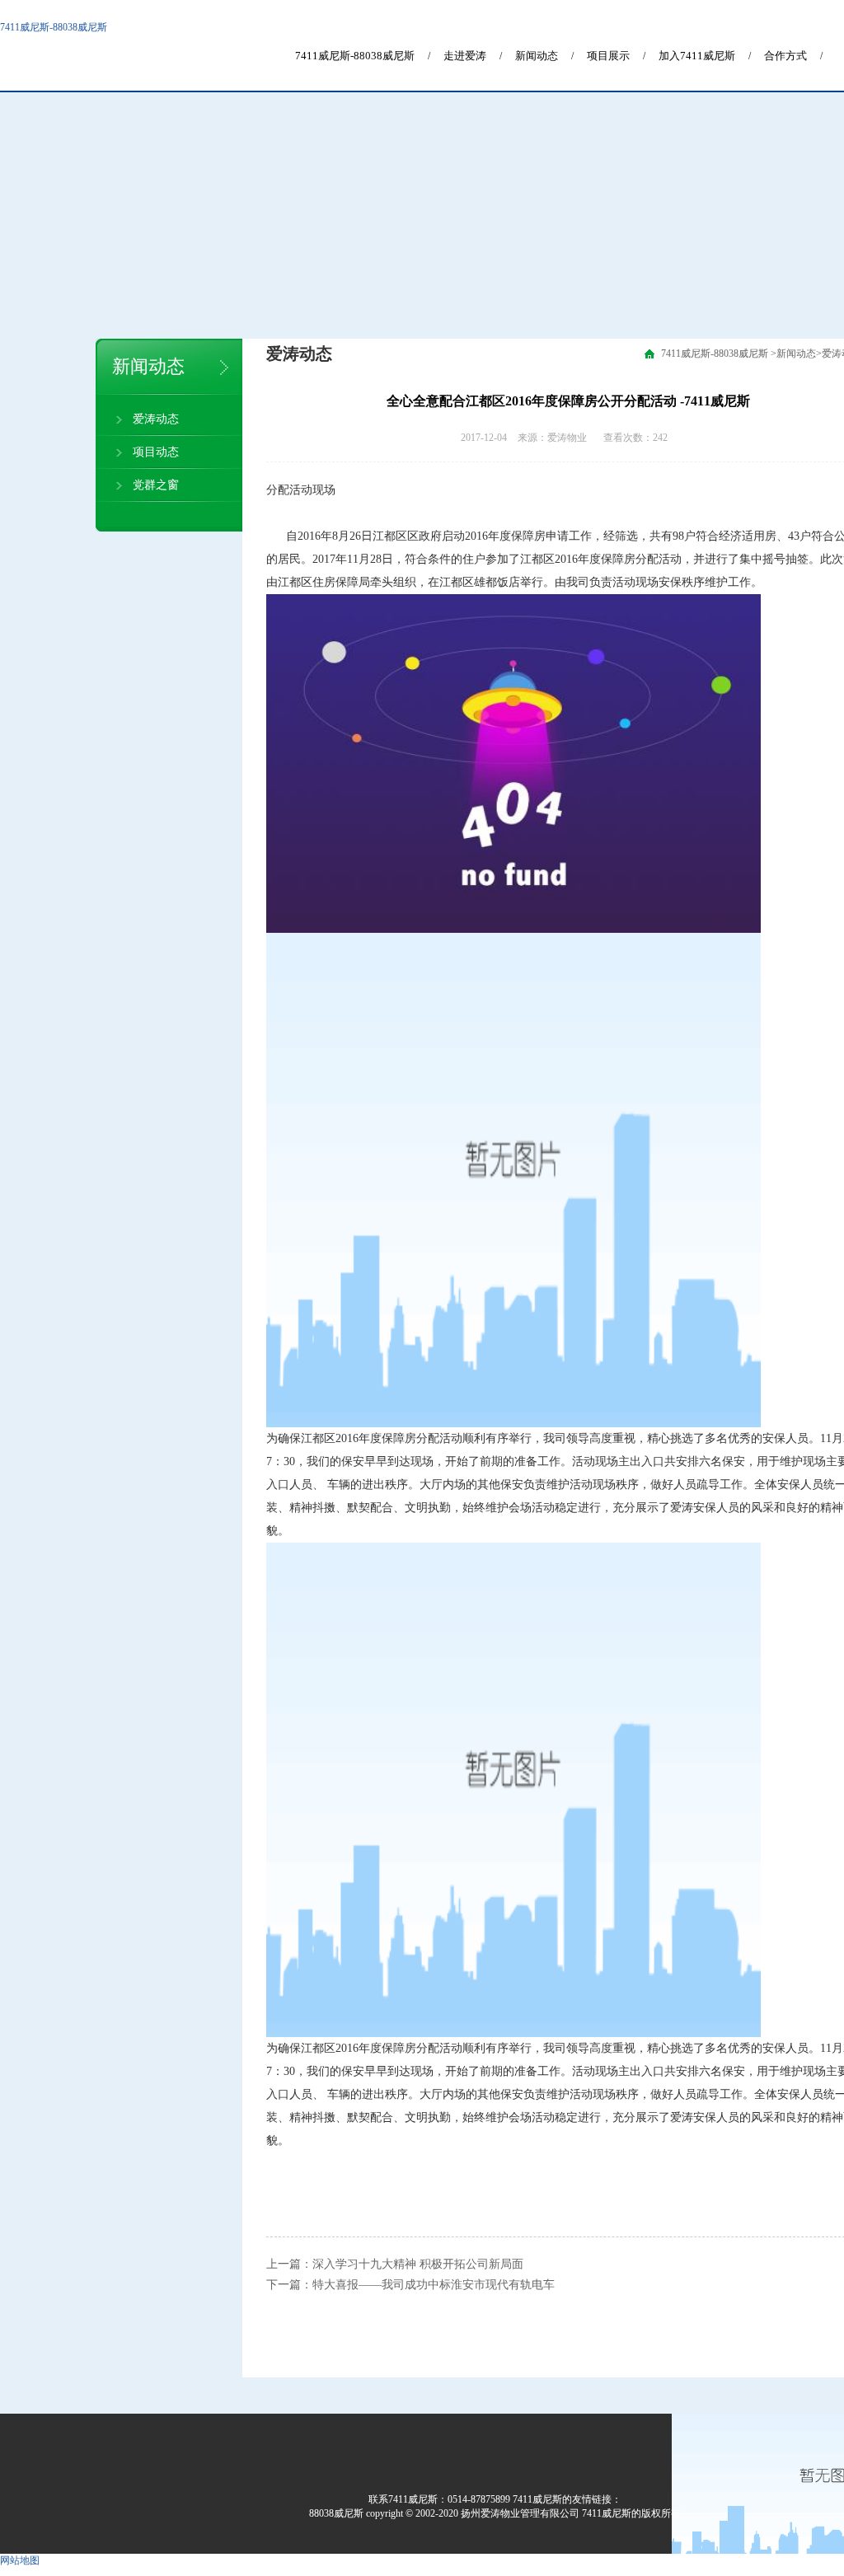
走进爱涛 (465, 56)
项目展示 (608, 56)
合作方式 (785, 56)
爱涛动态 (156, 419)
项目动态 (156, 452)
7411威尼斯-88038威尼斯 (54, 27)
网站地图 (20, 2560)
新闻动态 (537, 56)
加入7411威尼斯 (697, 56)
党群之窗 (156, 485)
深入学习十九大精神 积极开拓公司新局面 (418, 2264)
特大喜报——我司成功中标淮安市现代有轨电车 (434, 2285)
